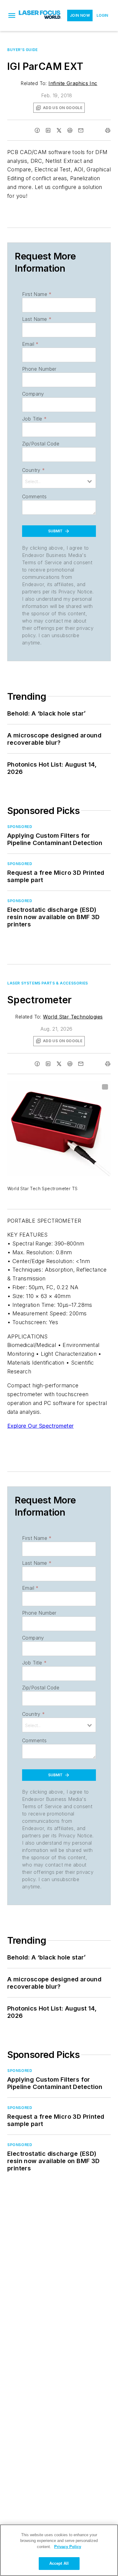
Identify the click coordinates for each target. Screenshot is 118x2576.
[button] (12, 15)
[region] (59, 2550)
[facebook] (37, 130)
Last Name (37, 319)
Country (33, 470)
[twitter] (59, 130)
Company (33, 394)
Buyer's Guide (23, 50)
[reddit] (70, 130)
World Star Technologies (73, 1017)
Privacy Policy (68, 2547)
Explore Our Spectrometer (41, 1426)
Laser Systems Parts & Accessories (48, 983)
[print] (108, 130)
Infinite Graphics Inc (73, 83)
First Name (37, 294)
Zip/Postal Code (41, 444)
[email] (81, 130)
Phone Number (39, 369)
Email (30, 344)
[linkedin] (48, 130)
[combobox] (59, 481)
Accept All (59, 2563)
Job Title (34, 419)
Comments (34, 496)
